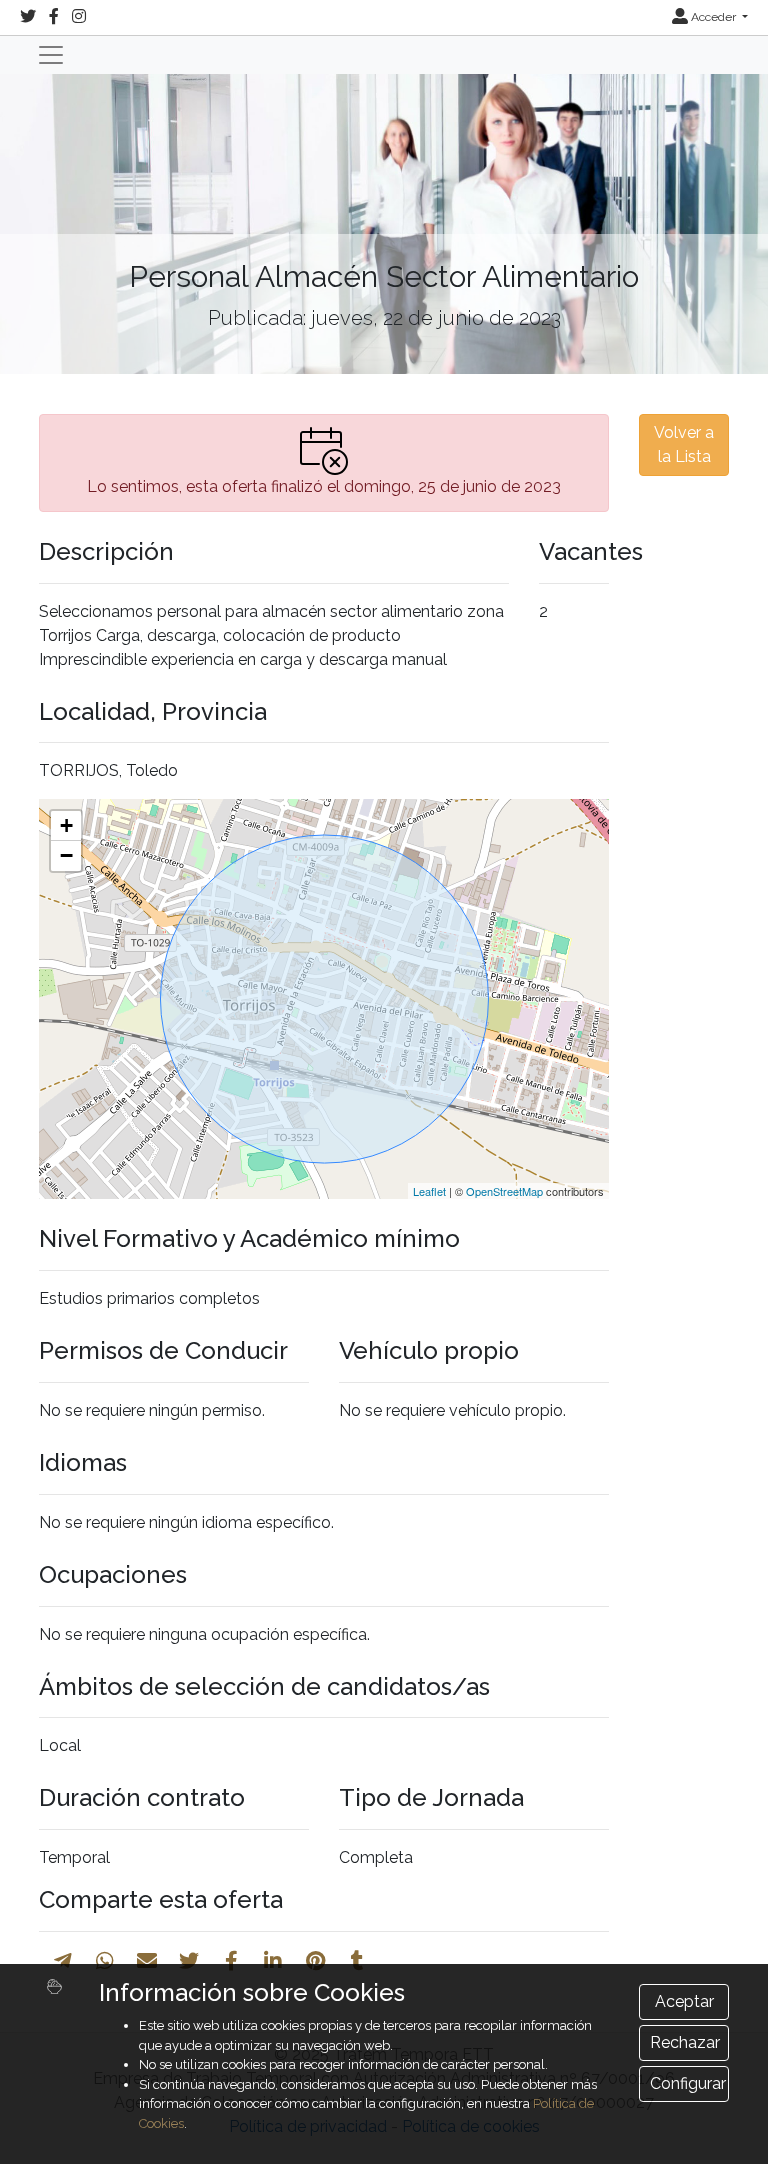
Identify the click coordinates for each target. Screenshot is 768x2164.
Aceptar (684, 2001)
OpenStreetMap (504, 1191)
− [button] (66, 855)
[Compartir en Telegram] (63, 1961)
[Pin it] (315, 1961)
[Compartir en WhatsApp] (105, 1961)
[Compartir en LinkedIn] (273, 1961)
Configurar (688, 2083)
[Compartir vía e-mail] (147, 1961)
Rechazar (685, 2042)
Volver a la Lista (684, 444)
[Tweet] (189, 1961)
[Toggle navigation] (51, 55)
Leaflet (429, 1191)
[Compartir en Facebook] (231, 1961)
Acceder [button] (713, 17)
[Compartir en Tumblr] (357, 1961)
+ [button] (66, 825)
